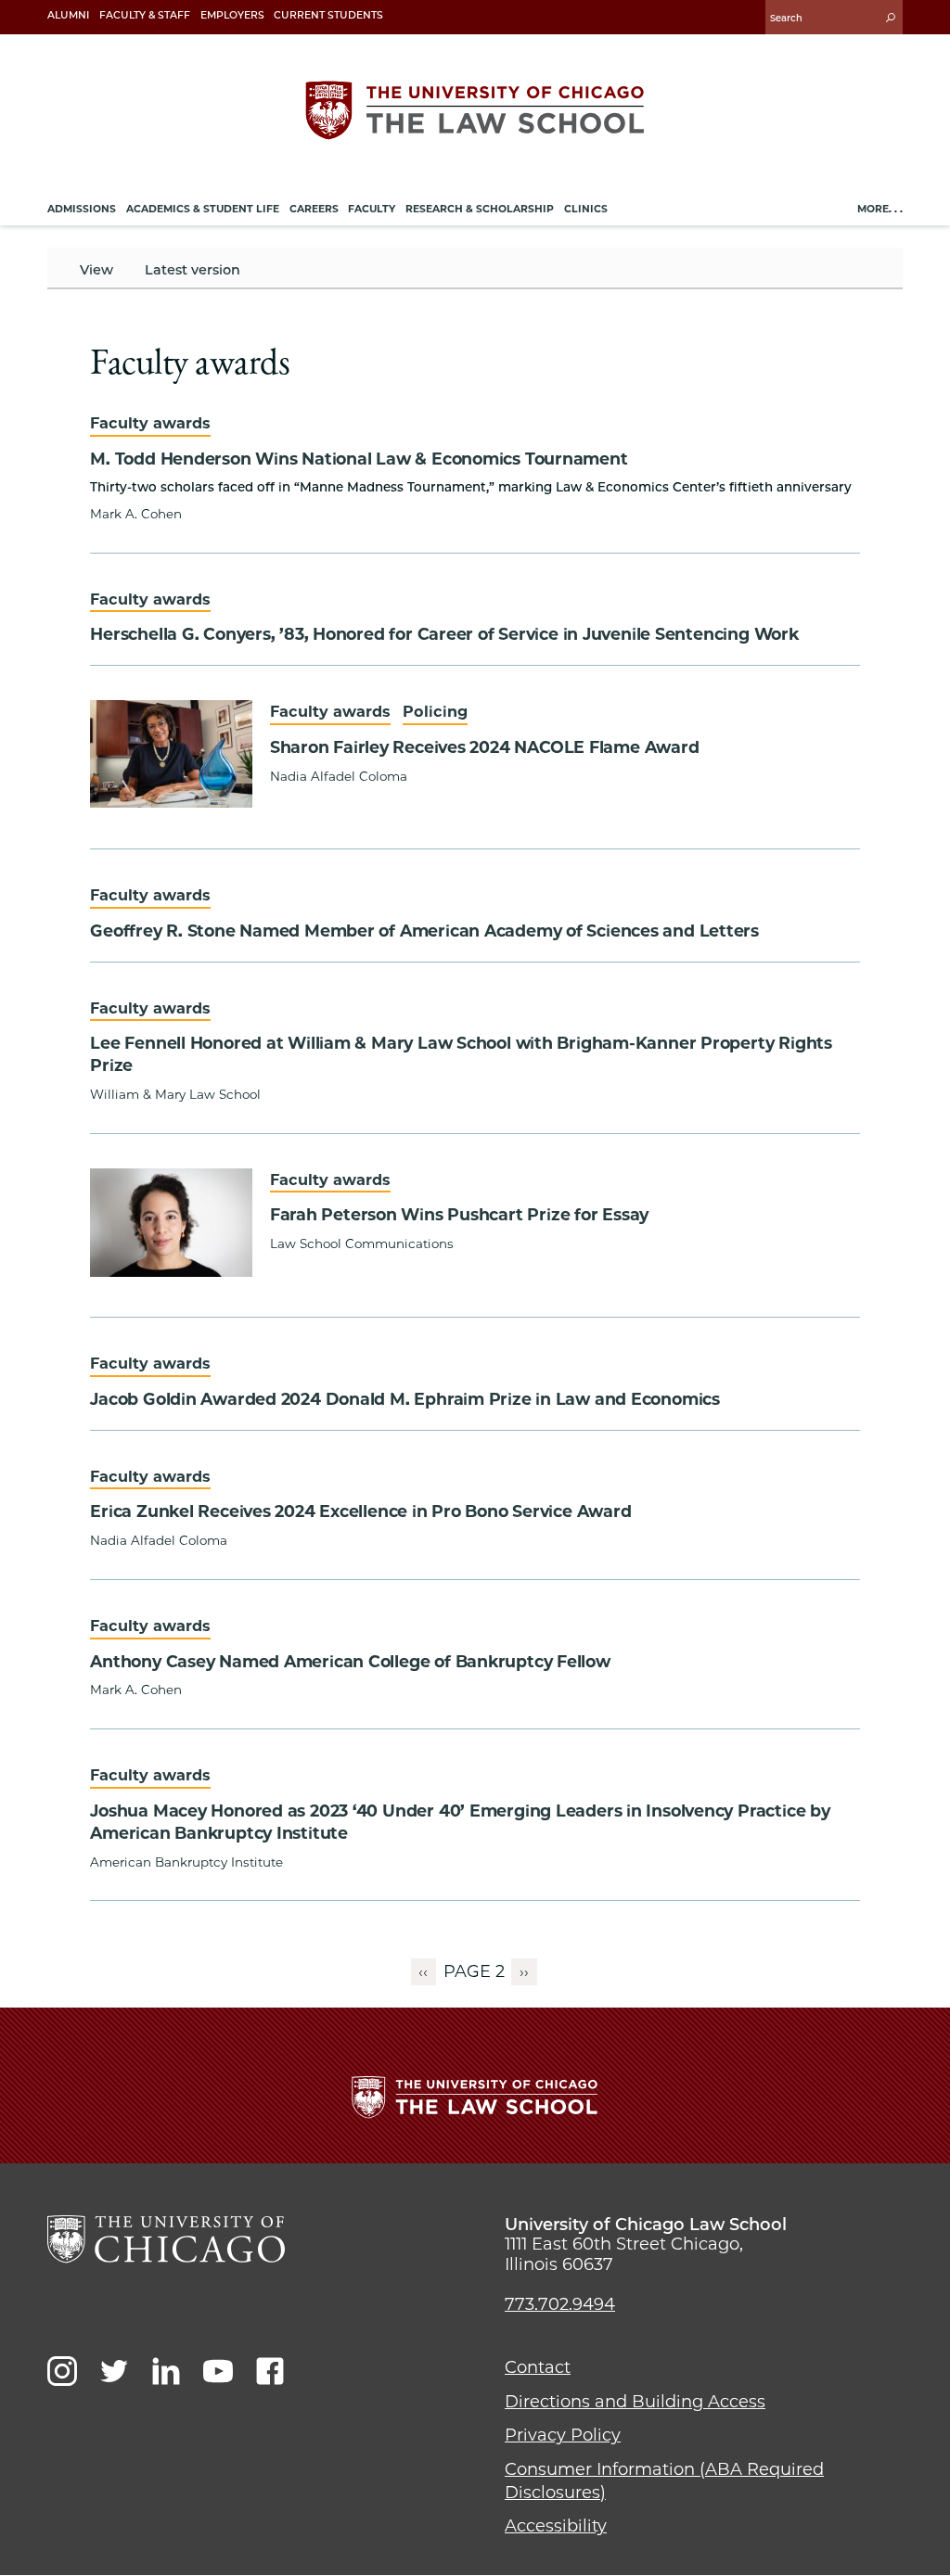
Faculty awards (150, 423)
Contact (538, 2367)
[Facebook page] (270, 2371)
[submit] (891, 17)
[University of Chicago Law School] (166, 2239)
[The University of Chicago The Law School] (475, 110)
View (96, 270)
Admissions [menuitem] (82, 209)
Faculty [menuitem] (372, 209)
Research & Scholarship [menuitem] (480, 209)
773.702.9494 (560, 2304)
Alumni (68, 15)
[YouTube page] (218, 2371)
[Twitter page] (114, 2371)
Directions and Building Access (635, 2402)
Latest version (193, 270)
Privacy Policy (563, 2435)
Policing (435, 711)
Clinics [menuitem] (586, 209)
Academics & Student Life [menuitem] (203, 209)
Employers (232, 15)
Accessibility (556, 2526)
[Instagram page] (62, 2371)
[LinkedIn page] (166, 2371)
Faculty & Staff (145, 15)
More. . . (880, 209)
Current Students (328, 15)
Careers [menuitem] (314, 209)
